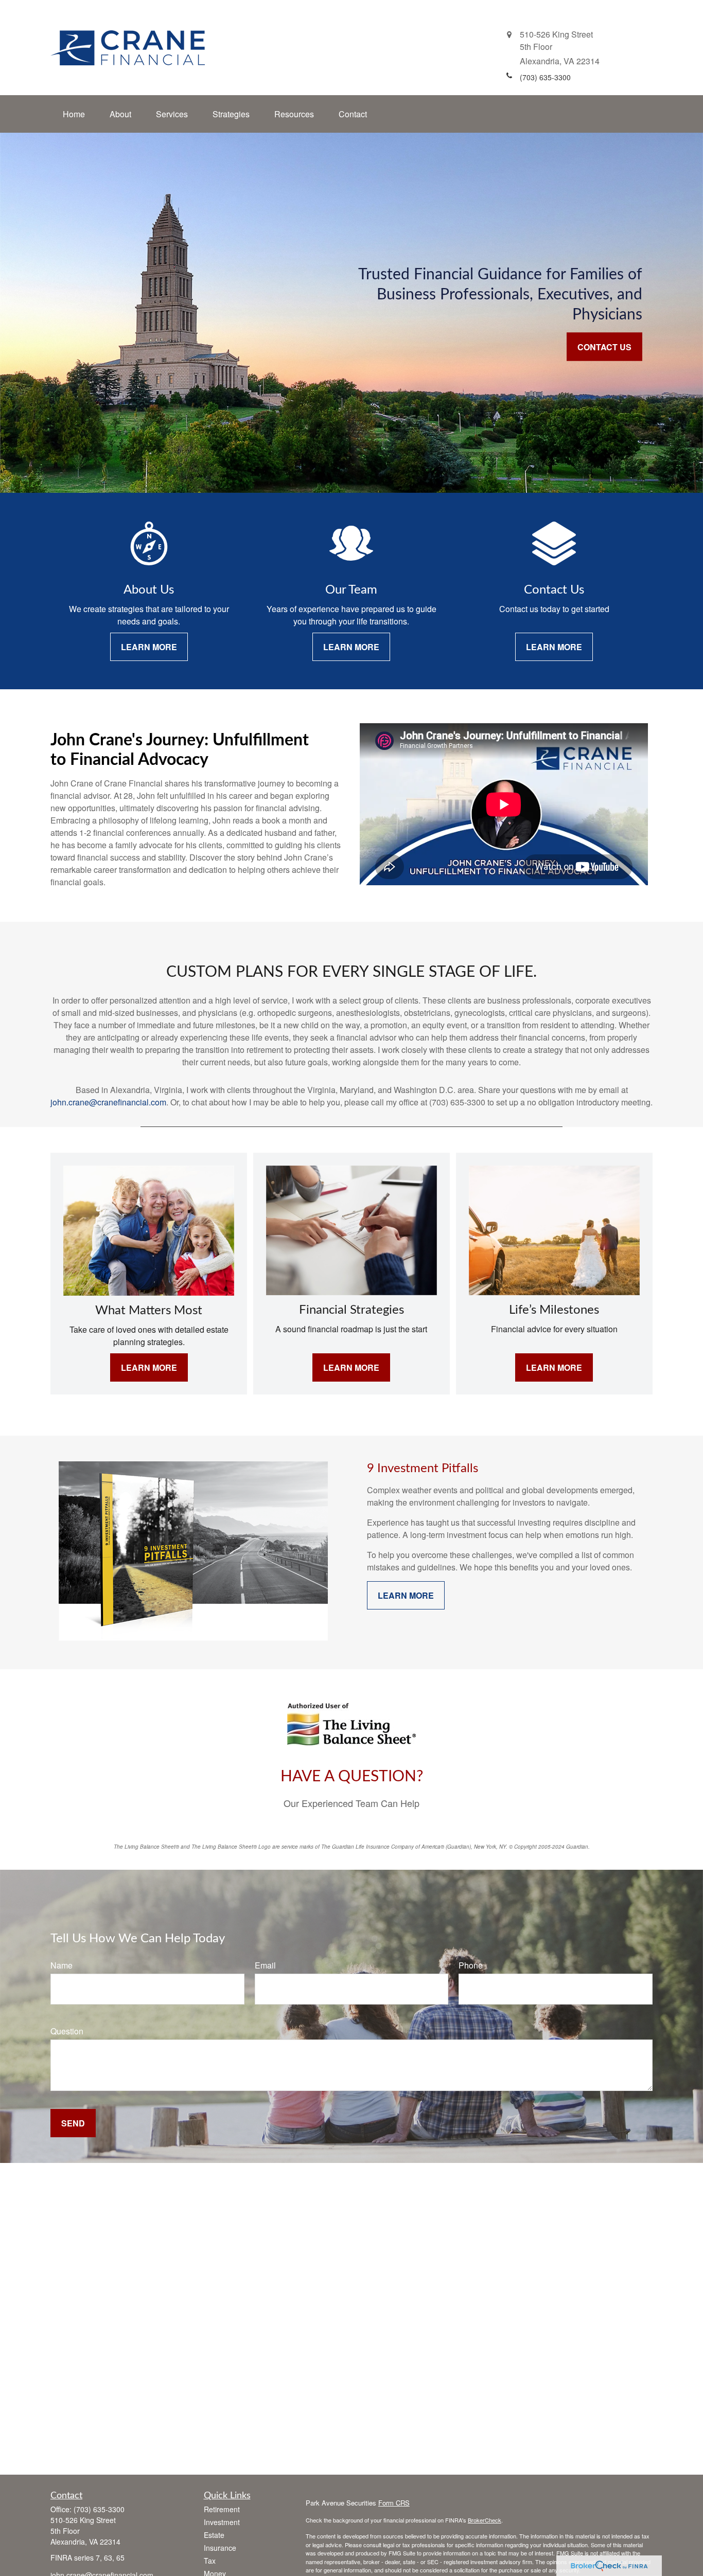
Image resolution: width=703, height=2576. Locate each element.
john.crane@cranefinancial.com (108, 1102)
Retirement (222, 2509)
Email (265, 1965)
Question (67, 2031)
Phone (471, 1965)
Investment (222, 2522)
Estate (214, 2535)
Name (61, 1965)
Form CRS (394, 2503)
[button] (74, 114)
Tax (210, 2561)
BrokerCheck (485, 2520)
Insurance (220, 2548)
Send (73, 2123)
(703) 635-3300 (99, 2509)
